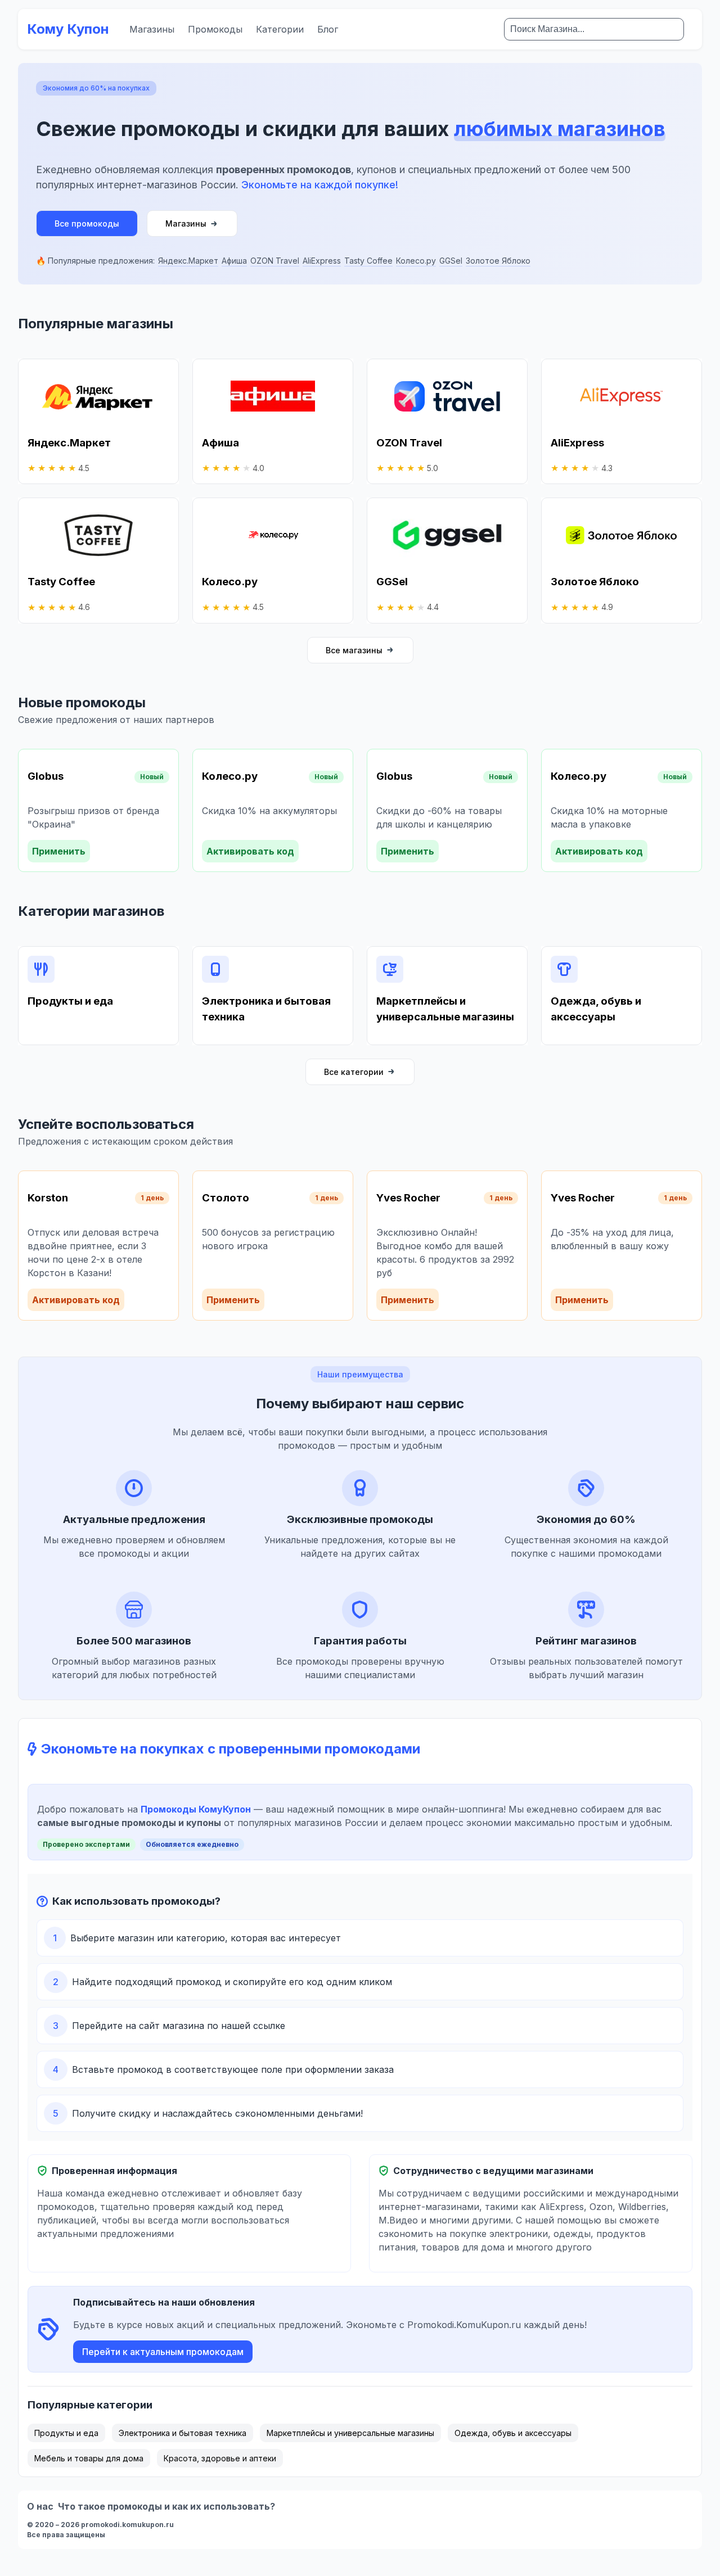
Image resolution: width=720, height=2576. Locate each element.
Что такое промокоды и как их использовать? (166, 2506)
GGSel (451, 261)
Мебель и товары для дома (89, 2458)
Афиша (234, 261)
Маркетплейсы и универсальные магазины (350, 2433)
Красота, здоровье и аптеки (220, 2458)
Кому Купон (68, 29)
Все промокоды (87, 223)
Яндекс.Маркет (188, 261)
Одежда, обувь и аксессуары (513, 2433)
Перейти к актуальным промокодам (163, 2352)
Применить (59, 851)
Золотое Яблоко (498, 261)
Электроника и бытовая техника (183, 2433)
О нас (40, 2506)
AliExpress (322, 261)
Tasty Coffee (368, 261)
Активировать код (250, 851)
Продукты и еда (66, 2433)
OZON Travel (275, 261)
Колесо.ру (416, 261)
